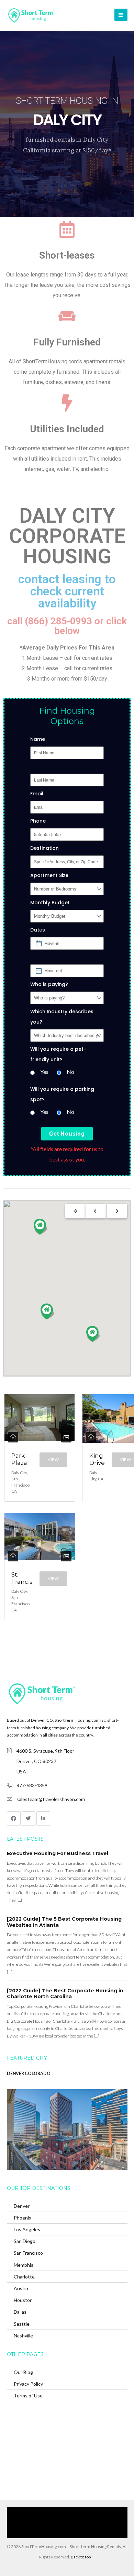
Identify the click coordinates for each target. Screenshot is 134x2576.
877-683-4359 (32, 1785)
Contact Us (100, 2522)
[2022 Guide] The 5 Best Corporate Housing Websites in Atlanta (64, 1922)
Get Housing (67, 1134)
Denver (22, 2206)
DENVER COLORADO (29, 2074)
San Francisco (28, 2253)
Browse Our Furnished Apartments (49, 2522)
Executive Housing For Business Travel (58, 1853)
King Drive (97, 1459)
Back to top (81, 2557)
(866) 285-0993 (63, 2533)
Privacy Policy (28, 2384)
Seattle (22, 2324)
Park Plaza (19, 1459)
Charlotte (24, 2277)
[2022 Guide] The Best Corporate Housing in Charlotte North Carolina (65, 1994)
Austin (21, 2288)
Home (47, 2512)
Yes (44, 1072)
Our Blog (23, 2372)
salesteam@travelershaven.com (51, 1799)
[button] (41, 1227)
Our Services (73, 2512)
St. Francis (22, 1578)
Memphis (24, 2265)
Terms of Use (28, 2396)
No (70, 1072)
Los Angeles (27, 2229)
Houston (23, 2300)
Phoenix (23, 2218)
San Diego (25, 2241)
